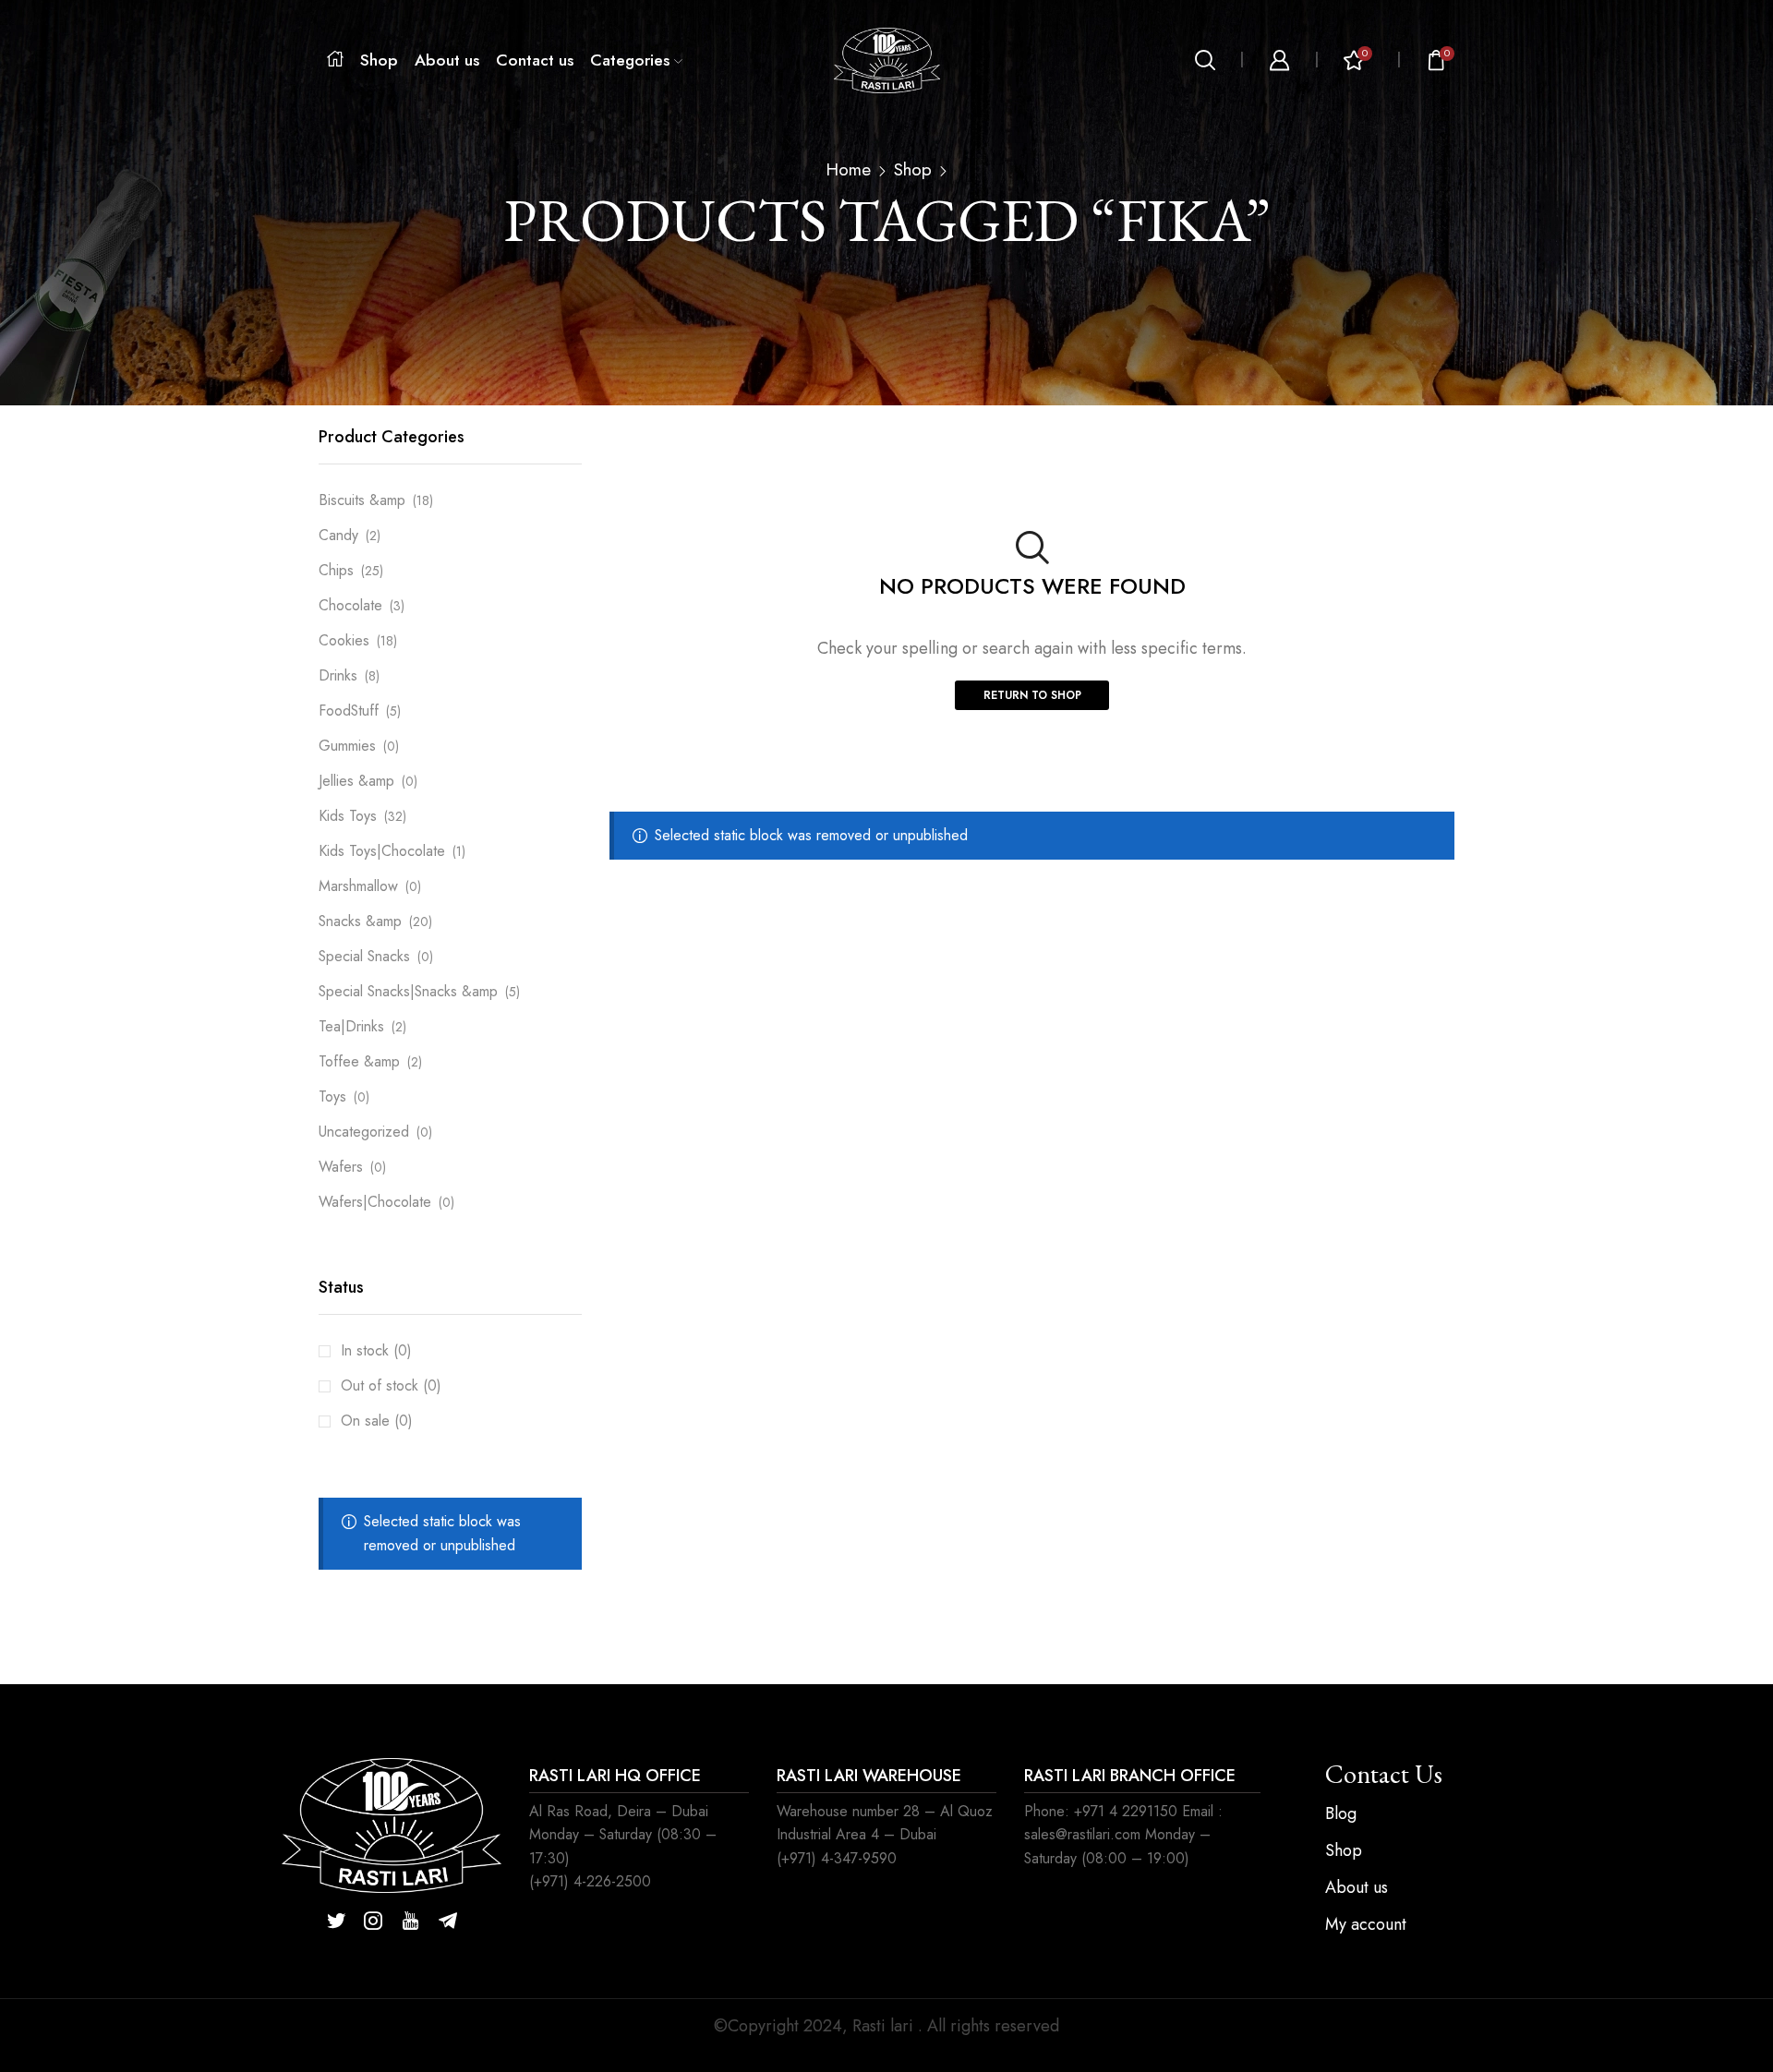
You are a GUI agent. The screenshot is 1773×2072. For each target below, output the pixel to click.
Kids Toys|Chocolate (382, 851)
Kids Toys (348, 816)
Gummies (347, 746)
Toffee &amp (359, 1061)
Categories (630, 60)
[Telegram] (448, 1921)
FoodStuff (349, 711)
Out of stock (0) (391, 1385)
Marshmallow (358, 886)
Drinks (338, 675)
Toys (332, 1096)
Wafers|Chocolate (375, 1202)
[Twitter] (336, 1921)
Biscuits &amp (362, 500)
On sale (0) (377, 1421)
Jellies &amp (356, 781)
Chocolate (350, 605)
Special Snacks (364, 956)
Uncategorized (364, 1132)
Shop (379, 60)
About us (447, 60)
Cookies (344, 640)
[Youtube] (410, 1921)
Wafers (341, 1167)
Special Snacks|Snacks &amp (408, 991)
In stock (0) (376, 1350)
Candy (338, 535)
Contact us (535, 60)
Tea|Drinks (351, 1026)
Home (848, 170)
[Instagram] (373, 1921)
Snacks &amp (360, 921)
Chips (336, 570)
